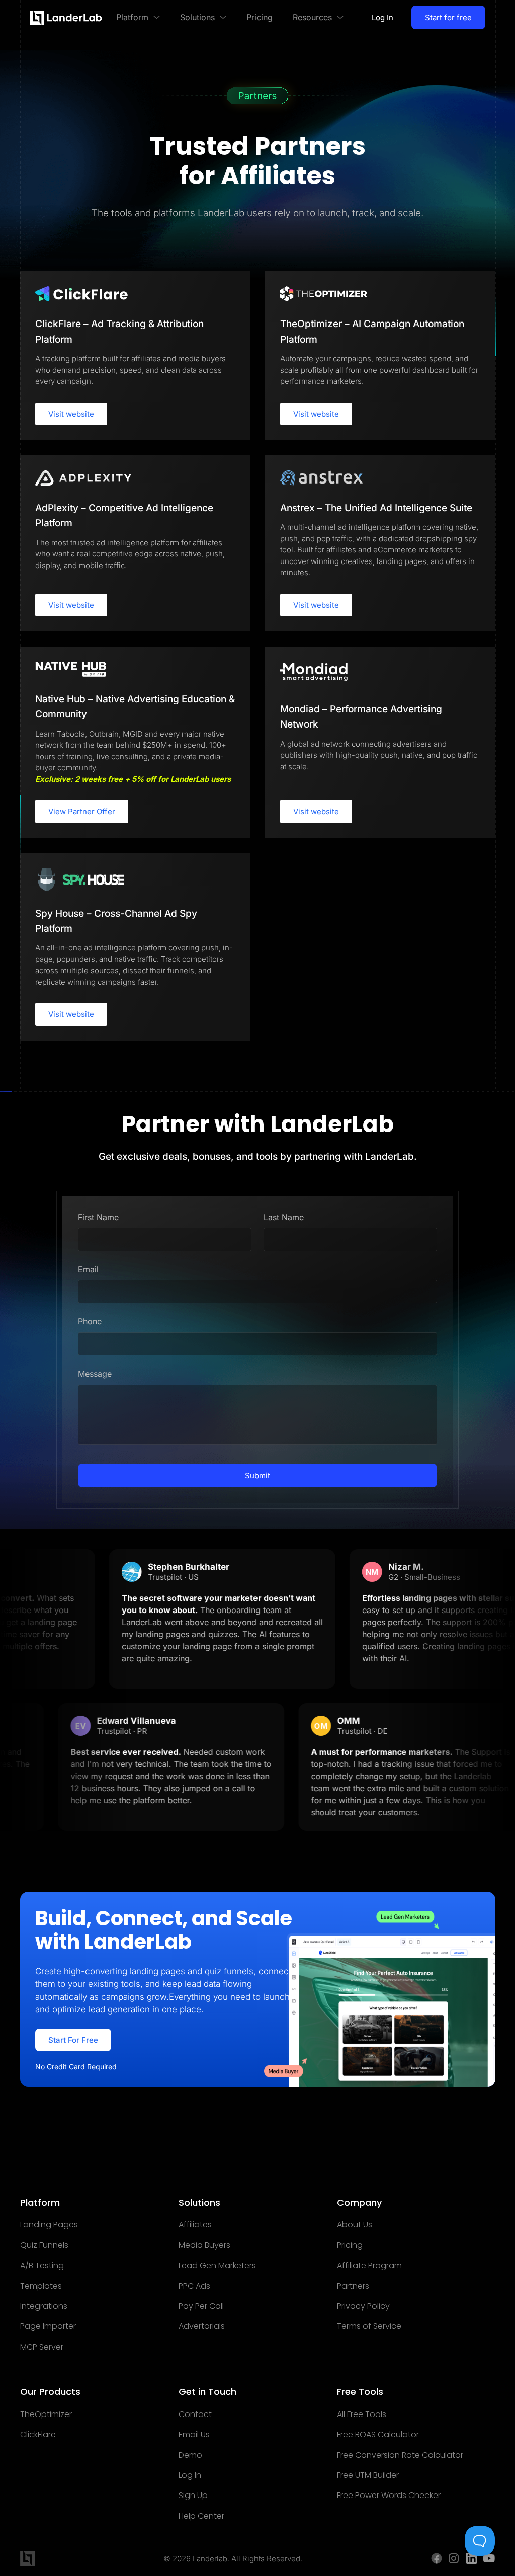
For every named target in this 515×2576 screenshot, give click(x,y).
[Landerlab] (66, 18)
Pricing (350, 2245)
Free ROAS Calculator (378, 2435)
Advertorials (202, 2326)
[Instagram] (454, 2558)
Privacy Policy (363, 2306)
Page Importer (48, 2326)
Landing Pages (49, 2225)
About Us (355, 2225)
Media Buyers (204, 2245)
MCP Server (42, 2347)
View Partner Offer (82, 811)
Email (88, 1269)
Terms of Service (369, 2326)
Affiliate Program (369, 2266)
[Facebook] (437, 2558)
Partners (353, 2286)
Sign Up (193, 2495)
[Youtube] (489, 2558)
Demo (190, 2455)
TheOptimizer (46, 2414)
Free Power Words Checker (389, 2495)
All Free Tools (362, 2414)
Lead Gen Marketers (217, 2266)
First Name (98, 1217)
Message (95, 1374)
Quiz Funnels (44, 2245)
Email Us (194, 2435)
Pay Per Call (201, 2306)
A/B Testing (42, 2266)
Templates (41, 2286)
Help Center (201, 2516)
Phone (90, 1321)
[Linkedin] (471, 2558)
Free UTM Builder (368, 2475)
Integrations (44, 2306)
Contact (195, 2414)
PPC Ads (194, 2286)
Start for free (448, 17)
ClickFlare (38, 2435)
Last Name (284, 1217)
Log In (382, 17)
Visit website (71, 414)
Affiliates (195, 2225)
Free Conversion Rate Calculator (400, 2455)
